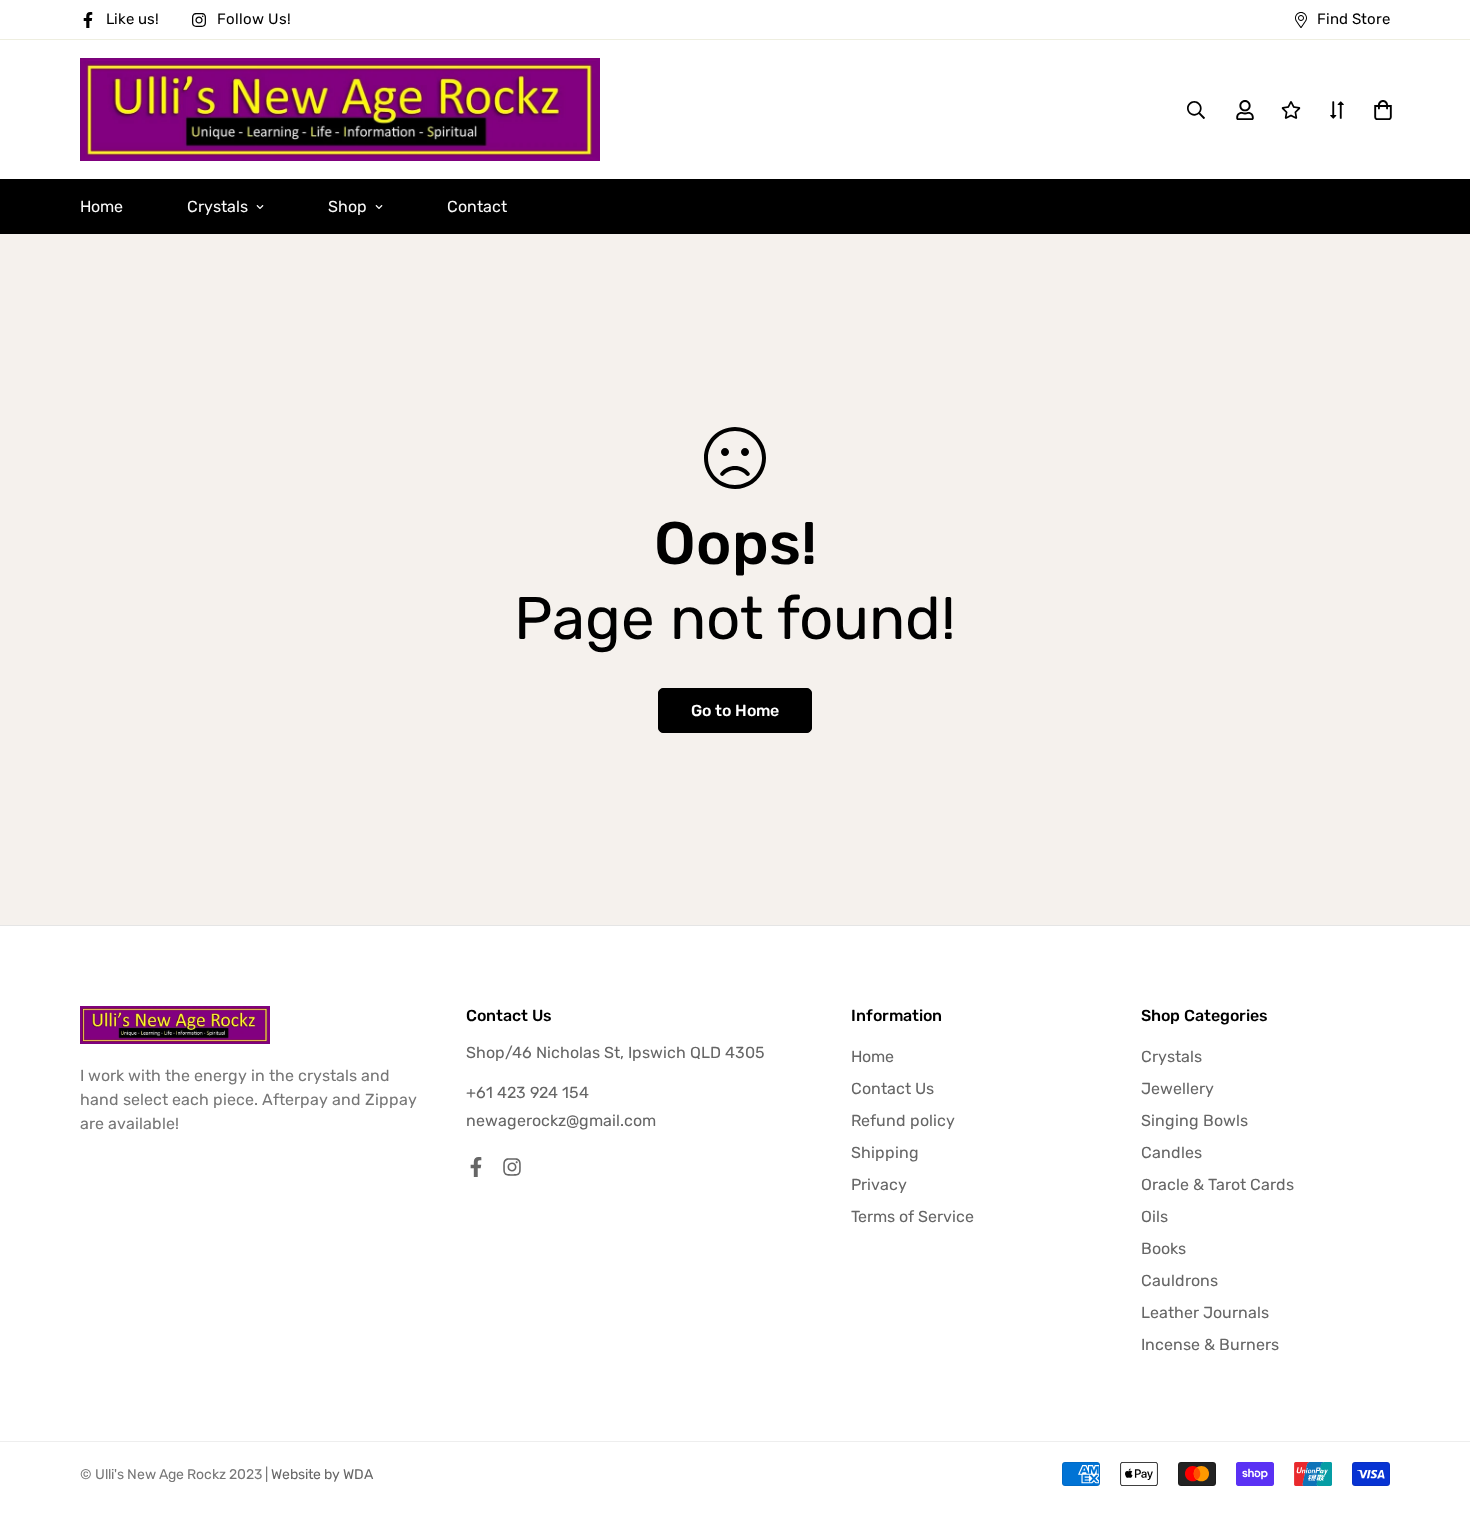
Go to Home (735, 710)
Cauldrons (1179, 1280)
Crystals (217, 206)
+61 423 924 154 (527, 1092)
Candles (1171, 1152)
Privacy (879, 1184)
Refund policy (903, 1120)
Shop (347, 206)
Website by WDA (322, 1474)
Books (1163, 1248)
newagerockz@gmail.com (561, 1120)
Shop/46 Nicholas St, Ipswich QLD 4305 (615, 1052)
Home (101, 206)
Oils (1154, 1216)
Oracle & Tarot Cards (1217, 1184)
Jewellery (1177, 1088)
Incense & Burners (1210, 1344)
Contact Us (892, 1088)
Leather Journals (1205, 1312)
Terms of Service (912, 1216)
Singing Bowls (1194, 1120)
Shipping (885, 1152)
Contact (477, 206)
